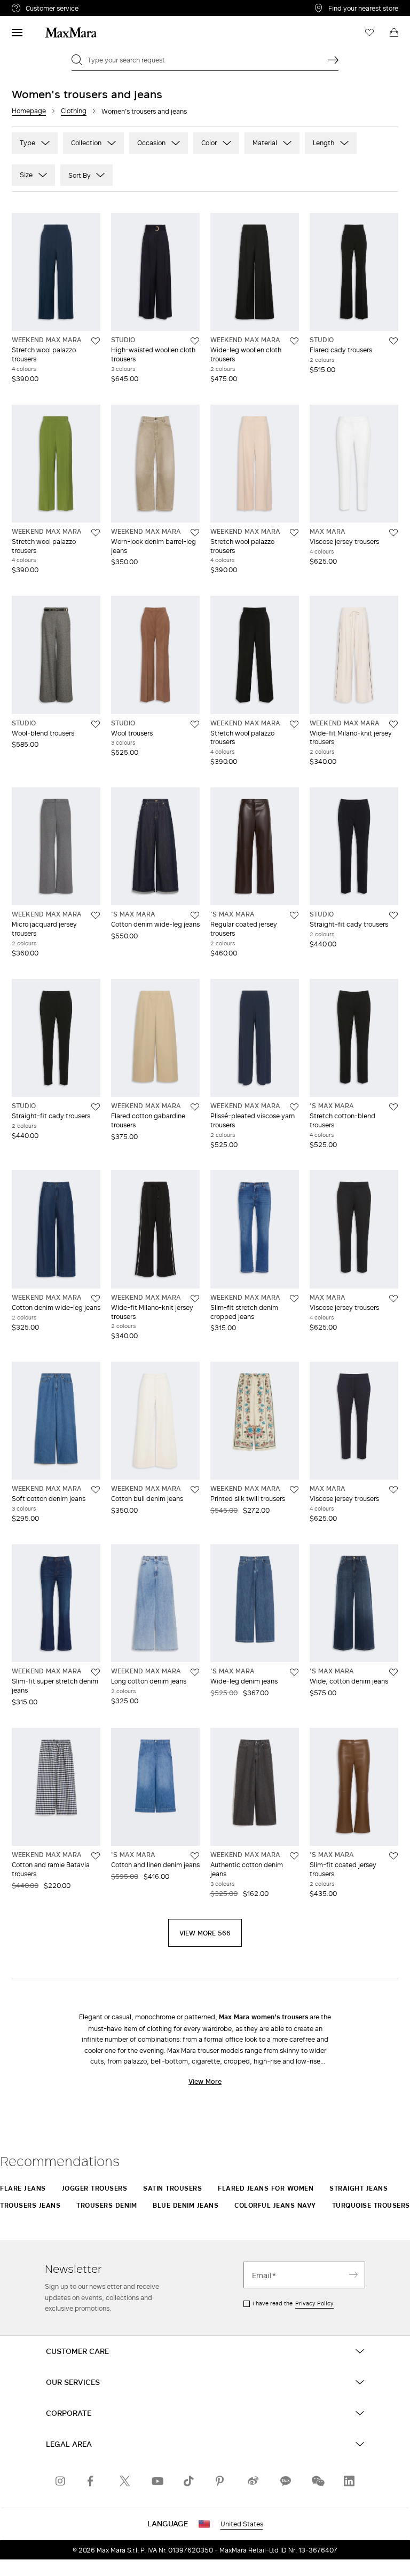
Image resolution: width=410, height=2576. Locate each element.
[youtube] (157, 2481)
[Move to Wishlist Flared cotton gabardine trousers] (195, 1107)
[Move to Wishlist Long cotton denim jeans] (195, 1672)
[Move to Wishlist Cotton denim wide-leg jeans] (195, 915)
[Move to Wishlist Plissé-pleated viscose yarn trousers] (294, 1107)
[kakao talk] (285, 2481)
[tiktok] (189, 2481)
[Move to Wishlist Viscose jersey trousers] (393, 533)
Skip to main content (40, 6)
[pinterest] (221, 2481)
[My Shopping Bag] (394, 33)
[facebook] (93, 2481)
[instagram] (61, 2481)
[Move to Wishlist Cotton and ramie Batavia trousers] (96, 1856)
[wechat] (317, 2481)
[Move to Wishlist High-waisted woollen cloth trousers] (195, 341)
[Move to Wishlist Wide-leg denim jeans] (294, 1672)
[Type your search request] (333, 60)
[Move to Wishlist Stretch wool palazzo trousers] (96, 341)
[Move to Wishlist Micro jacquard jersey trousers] (96, 915)
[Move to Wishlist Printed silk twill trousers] (294, 1490)
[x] (125, 2481)
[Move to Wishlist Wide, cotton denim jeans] (393, 1672)
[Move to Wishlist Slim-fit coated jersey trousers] (393, 1856)
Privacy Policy (314, 2303)
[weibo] (253, 2481)
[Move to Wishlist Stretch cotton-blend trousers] (393, 1107)
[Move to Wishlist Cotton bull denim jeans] (195, 1490)
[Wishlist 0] (369, 33)
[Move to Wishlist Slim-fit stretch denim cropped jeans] (294, 1299)
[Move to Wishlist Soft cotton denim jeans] (96, 1490)
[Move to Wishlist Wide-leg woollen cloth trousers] (294, 341)
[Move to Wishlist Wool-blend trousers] (96, 724)
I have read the (293, 2303)
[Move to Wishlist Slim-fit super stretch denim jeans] (96, 1672)
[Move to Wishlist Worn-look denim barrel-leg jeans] (195, 533)
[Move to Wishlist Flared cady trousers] (393, 341)
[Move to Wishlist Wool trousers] (195, 724)
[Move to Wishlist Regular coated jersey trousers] (294, 915)
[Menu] (17, 33)
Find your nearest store (363, 8)
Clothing (74, 111)
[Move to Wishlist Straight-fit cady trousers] (393, 915)
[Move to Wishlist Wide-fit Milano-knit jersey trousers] (393, 724)
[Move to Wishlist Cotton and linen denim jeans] (195, 1856)
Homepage (29, 111)
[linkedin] (349, 2481)
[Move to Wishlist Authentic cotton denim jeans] (294, 1856)
